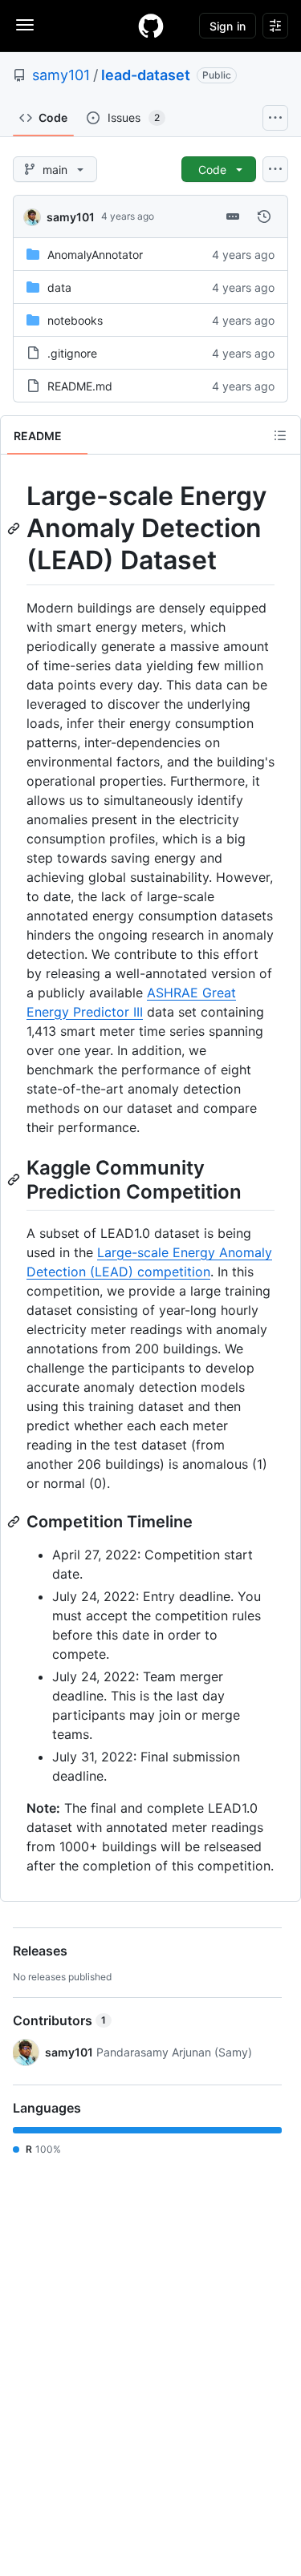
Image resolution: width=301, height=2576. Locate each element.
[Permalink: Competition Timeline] (15, 1522)
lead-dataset (146, 75)
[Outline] (280, 435)
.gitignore (72, 353)
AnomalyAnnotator (95, 255)
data (59, 287)
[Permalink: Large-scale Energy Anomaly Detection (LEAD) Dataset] (15, 528)
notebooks (75, 320)
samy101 (61, 75)
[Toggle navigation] (25, 25)
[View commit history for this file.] (264, 216)
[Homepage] (151, 26)
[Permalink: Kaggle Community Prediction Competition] (15, 1179)
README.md (80, 386)
